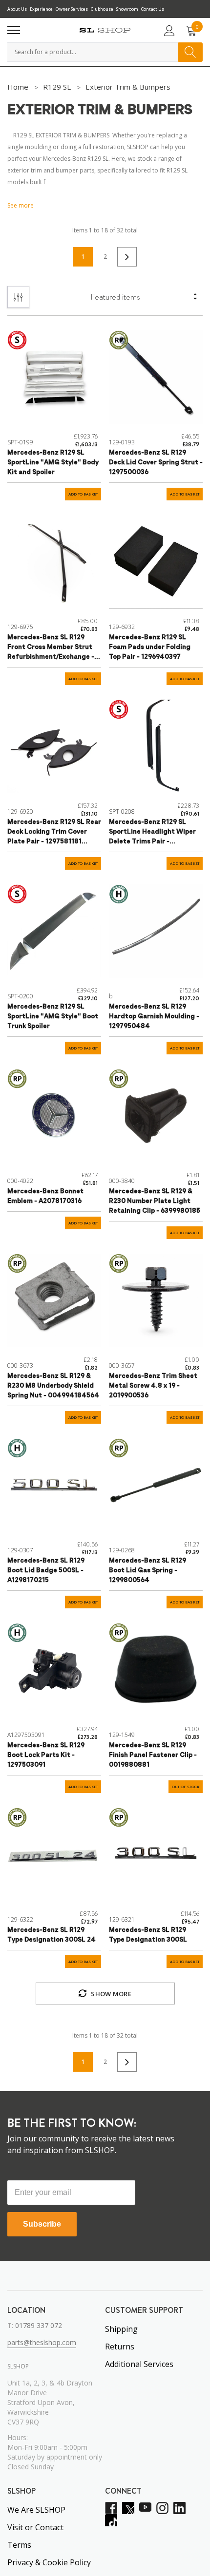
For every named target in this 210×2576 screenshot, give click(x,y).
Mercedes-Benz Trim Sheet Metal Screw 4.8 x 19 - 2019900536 (153, 1386)
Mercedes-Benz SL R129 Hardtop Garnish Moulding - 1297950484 (154, 1017)
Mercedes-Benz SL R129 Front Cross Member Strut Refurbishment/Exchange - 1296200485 (51, 648)
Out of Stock (186, 1787)
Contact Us (153, 9)
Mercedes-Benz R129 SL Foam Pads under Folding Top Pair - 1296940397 (150, 647)
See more (21, 205)
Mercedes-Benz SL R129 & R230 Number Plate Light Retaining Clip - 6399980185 (155, 1201)
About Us (17, 9)
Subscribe (42, 2224)
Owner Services (72, 9)
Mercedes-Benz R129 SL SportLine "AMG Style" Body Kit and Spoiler (53, 463)
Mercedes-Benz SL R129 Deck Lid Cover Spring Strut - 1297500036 (156, 463)
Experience (41, 9)
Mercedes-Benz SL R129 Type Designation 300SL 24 (52, 1935)
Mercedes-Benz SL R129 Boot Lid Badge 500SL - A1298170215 (46, 1571)
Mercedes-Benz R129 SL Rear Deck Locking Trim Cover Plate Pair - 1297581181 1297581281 (54, 833)
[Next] (127, 257)
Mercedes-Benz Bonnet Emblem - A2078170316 (45, 1196)
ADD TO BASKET (83, 494)
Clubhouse (102, 9)
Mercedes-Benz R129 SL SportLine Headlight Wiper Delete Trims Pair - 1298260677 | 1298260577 (152, 833)
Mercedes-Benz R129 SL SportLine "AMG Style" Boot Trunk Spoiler (53, 1017)
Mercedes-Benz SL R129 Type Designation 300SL (148, 1935)
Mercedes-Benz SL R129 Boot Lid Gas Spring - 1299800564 (147, 1571)
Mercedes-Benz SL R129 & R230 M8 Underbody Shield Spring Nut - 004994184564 (53, 1386)
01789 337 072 (39, 2325)
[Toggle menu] (14, 30)
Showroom (127, 9)
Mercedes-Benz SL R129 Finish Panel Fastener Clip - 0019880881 (153, 1755)
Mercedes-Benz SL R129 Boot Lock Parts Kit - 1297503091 (46, 1755)
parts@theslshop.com (42, 2342)
